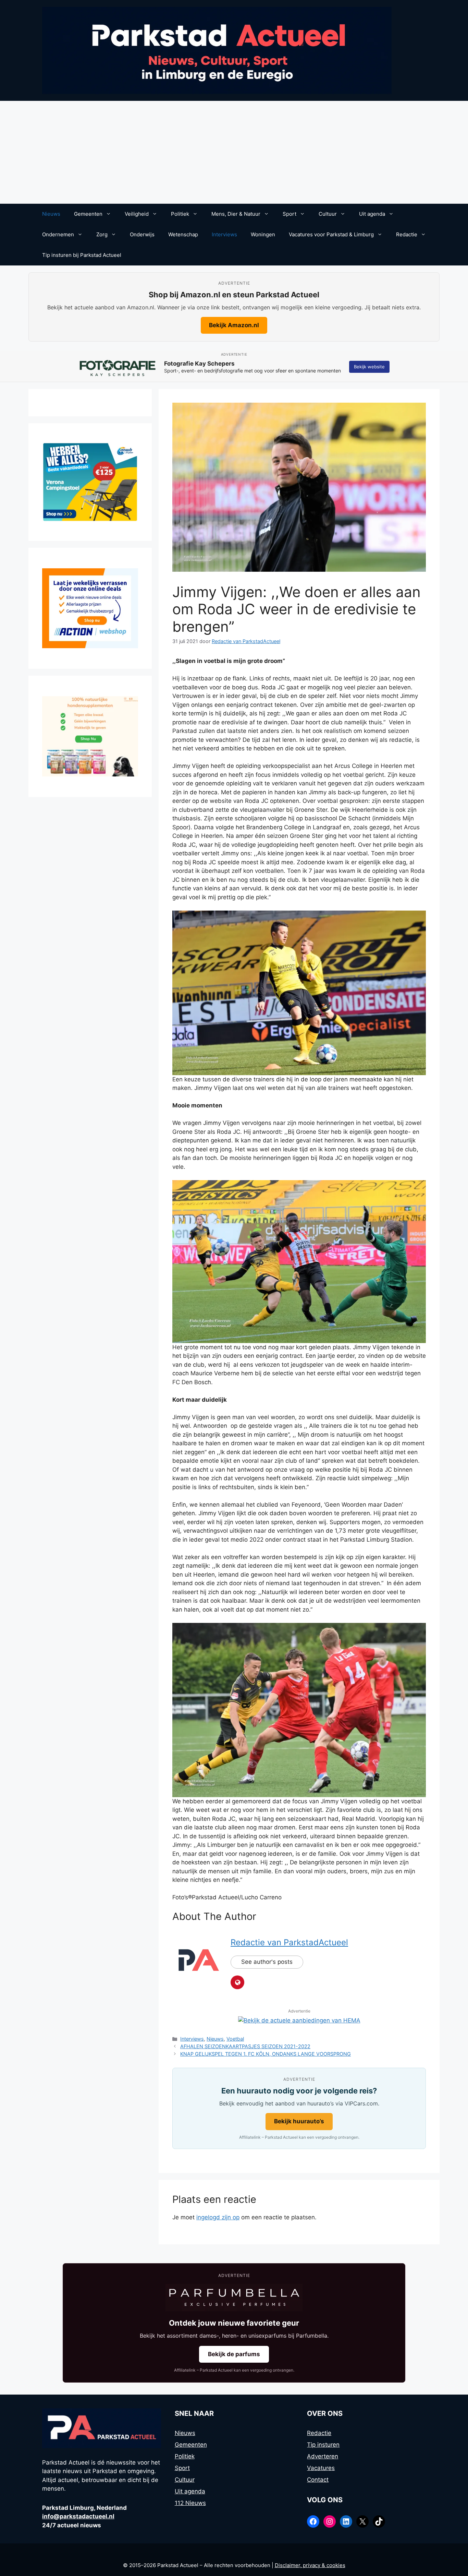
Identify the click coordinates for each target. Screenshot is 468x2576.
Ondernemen (58, 234)
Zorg (102, 234)
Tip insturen (323, 2445)
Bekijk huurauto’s (299, 2121)
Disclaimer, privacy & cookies (310, 2565)
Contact (318, 2480)
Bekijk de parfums (234, 2354)
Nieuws (51, 214)
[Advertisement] (234, 152)
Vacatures (321, 2468)
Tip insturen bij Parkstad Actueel (82, 255)
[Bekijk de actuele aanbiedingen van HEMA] (299, 2020)
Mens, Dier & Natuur (236, 214)
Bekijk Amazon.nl (234, 325)
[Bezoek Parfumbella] (234, 2298)
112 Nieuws (190, 2503)
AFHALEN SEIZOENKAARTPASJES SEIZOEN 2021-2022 (245, 2046)
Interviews (224, 234)
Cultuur (328, 214)
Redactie (407, 234)
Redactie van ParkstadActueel (289, 1942)
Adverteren (323, 2456)
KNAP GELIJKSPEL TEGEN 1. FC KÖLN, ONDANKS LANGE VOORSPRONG (266, 2054)
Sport (290, 214)
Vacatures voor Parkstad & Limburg (331, 234)
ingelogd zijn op (218, 2217)
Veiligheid (137, 214)
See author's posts (267, 1962)
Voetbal (235, 2039)
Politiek (180, 214)
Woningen (263, 234)
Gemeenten (88, 214)
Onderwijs (142, 234)
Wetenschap (183, 234)
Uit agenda (372, 214)
